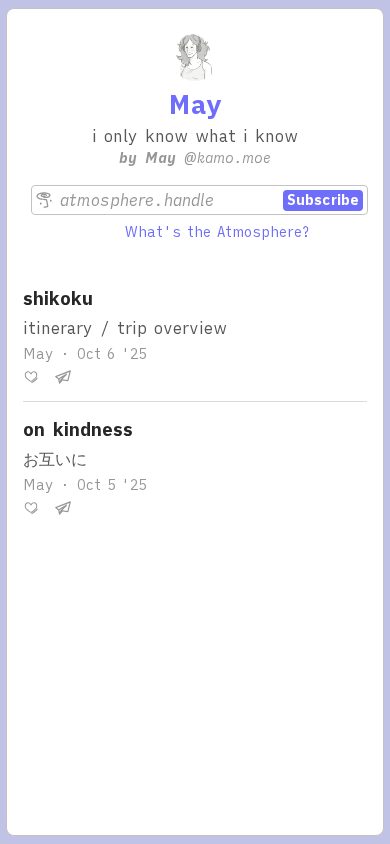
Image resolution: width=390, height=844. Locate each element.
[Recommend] (31, 377)
